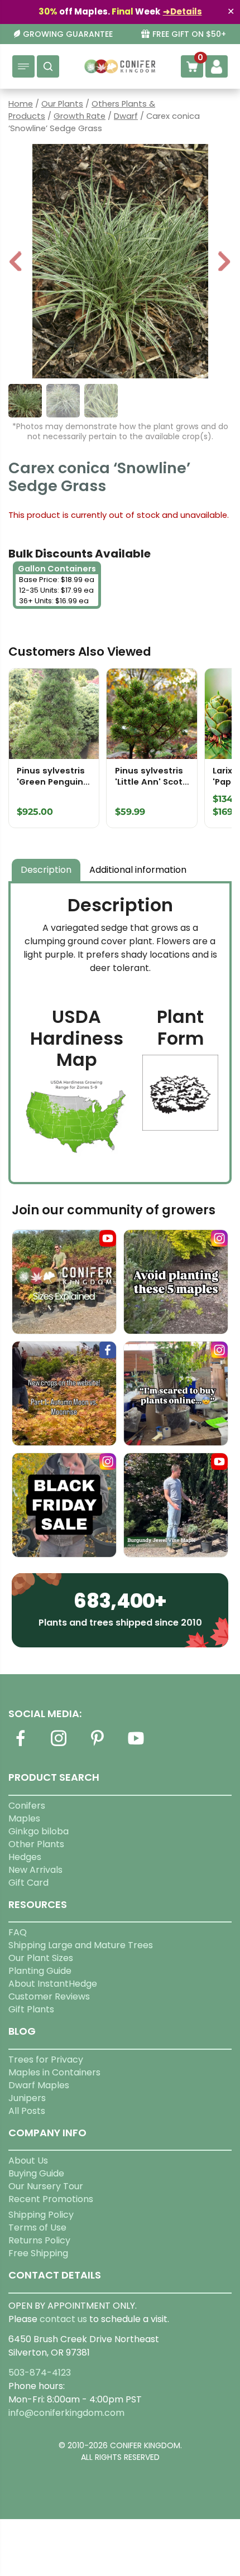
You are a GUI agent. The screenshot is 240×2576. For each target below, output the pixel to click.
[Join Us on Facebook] (20, 1745)
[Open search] (48, 66)
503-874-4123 (40, 2373)
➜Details (183, 11)
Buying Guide (36, 2173)
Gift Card (28, 1883)
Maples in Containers (54, 2072)
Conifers (27, 1806)
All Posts (27, 2111)
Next (224, 263)
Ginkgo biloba (39, 1831)
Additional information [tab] (138, 870)
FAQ (18, 1932)
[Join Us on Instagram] (59, 1745)
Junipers (27, 2098)
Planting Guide (40, 1971)
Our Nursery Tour (46, 2186)
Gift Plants (31, 2009)
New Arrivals (35, 1870)
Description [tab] (46, 870)
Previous (16, 263)
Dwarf (126, 116)
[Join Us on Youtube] (136, 1745)
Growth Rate (80, 116)
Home (21, 104)
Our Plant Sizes (41, 1958)
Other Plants (36, 1844)
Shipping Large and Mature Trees (81, 1945)
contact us (63, 2319)
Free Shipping (38, 2253)
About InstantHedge (53, 1984)
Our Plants (62, 104)
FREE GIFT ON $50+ (189, 34)
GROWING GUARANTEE (68, 34)
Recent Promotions (51, 2199)
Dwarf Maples (39, 2085)
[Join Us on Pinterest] (97, 1745)
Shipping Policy (41, 2215)
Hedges (25, 1857)
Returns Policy (39, 2240)
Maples (24, 1818)
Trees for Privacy (46, 2060)
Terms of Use (37, 2227)
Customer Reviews (49, 1996)
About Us (28, 2161)
